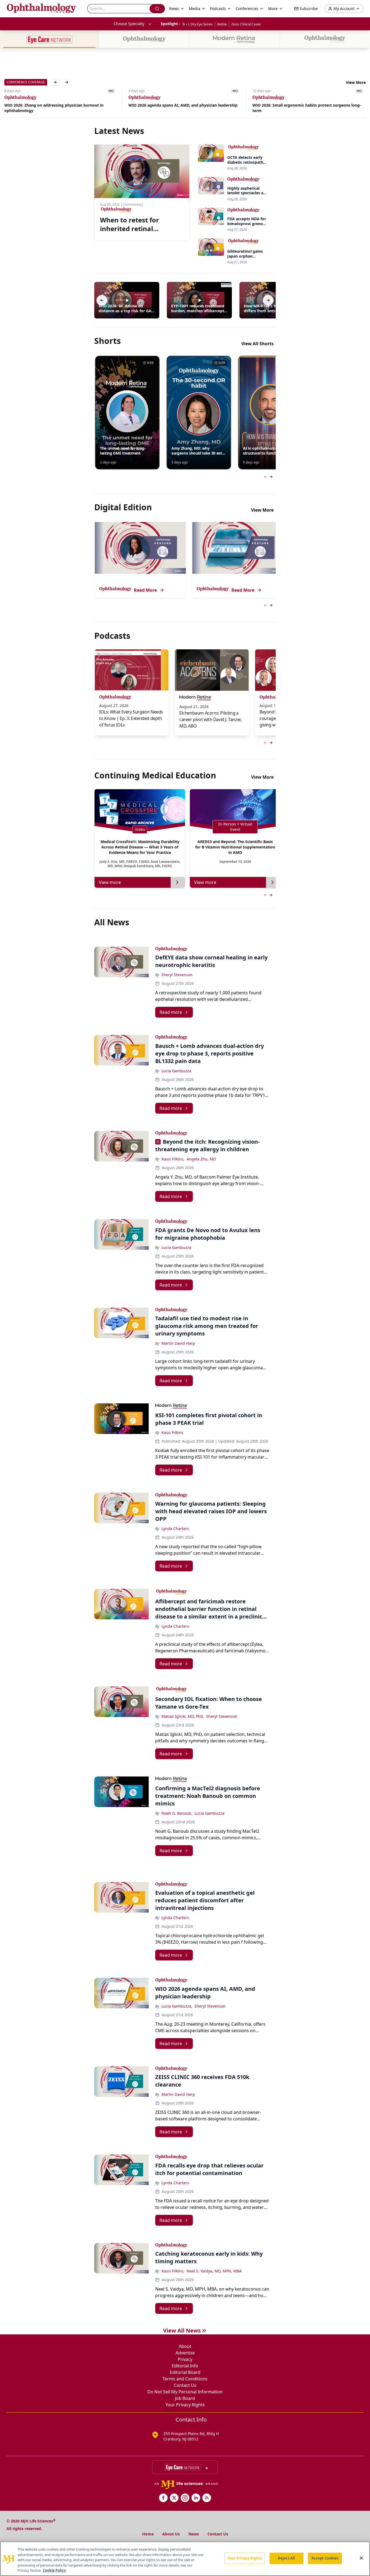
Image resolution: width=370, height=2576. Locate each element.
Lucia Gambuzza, (177, 2006)
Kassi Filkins (172, 1432)
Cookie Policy (54, 2570)
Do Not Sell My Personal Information (185, 2392)
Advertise (185, 2353)
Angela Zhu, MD (201, 1159)
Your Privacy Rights (185, 2405)
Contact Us (185, 2385)
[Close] (361, 2558)
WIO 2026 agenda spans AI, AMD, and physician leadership (59, 105)
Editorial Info (185, 2366)
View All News (182, 2330)
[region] (185, 2559)
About (185, 2346)
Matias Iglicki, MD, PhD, (183, 1716)
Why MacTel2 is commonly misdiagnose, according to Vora (307, 106)
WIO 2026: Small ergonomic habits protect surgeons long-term (183, 108)
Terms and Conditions (185, 2379)
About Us (171, 2534)
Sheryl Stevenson (177, 975)
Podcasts (218, 9)
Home (148, 2534)
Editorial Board (185, 2372)
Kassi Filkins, (173, 1159)
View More (356, 82)
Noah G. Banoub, (177, 1813)
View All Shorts (257, 344)
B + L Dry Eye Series (198, 24)
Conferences (247, 9)
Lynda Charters (175, 1529)
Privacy (185, 2359)
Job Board (185, 2398)
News (194, 2534)
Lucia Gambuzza (176, 1071)
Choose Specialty (129, 24)
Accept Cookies (325, 2558)
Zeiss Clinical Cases (246, 24)
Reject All (286, 2558)
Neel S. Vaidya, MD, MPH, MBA (214, 2271)
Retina (222, 24)
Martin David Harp (178, 1343)
